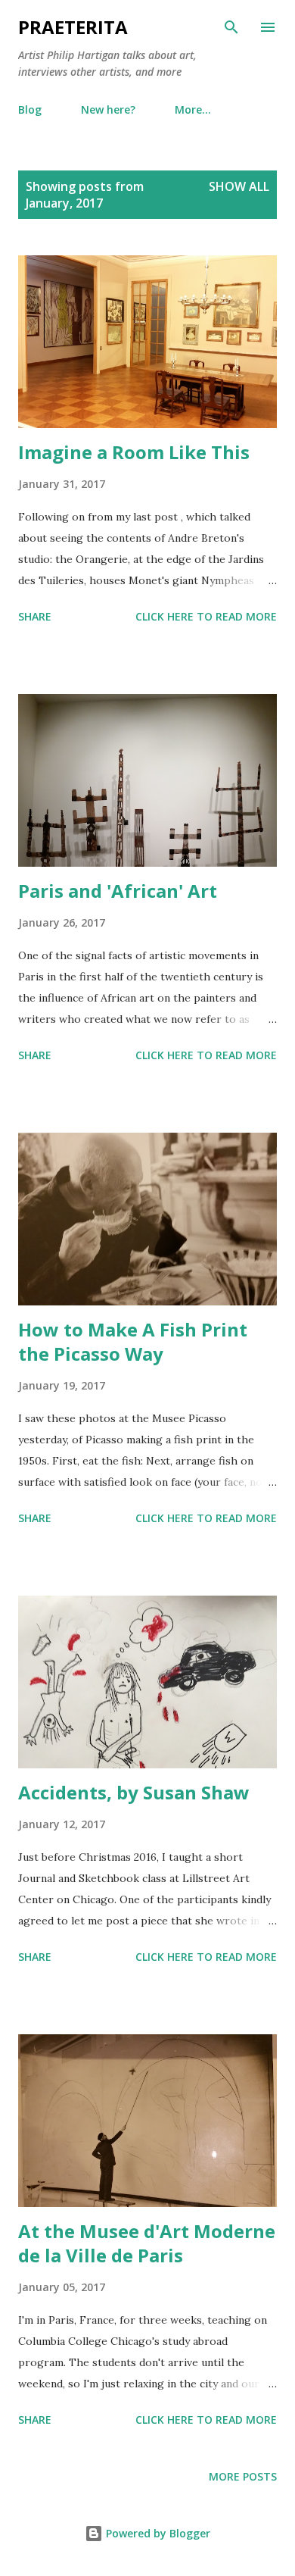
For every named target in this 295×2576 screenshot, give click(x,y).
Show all (239, 186)
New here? (108, 109)
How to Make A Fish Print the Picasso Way (133, 1341)
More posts (243, 2476)
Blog (30, 109)
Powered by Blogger (157, 2533)
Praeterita (73, 27)
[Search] (231, 27)
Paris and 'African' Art (118, 891)
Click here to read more (206, 616)
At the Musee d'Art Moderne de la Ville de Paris (147, 2243)
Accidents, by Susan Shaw (134, 1792)
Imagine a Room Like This (134, 452)
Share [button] (35, 616)
